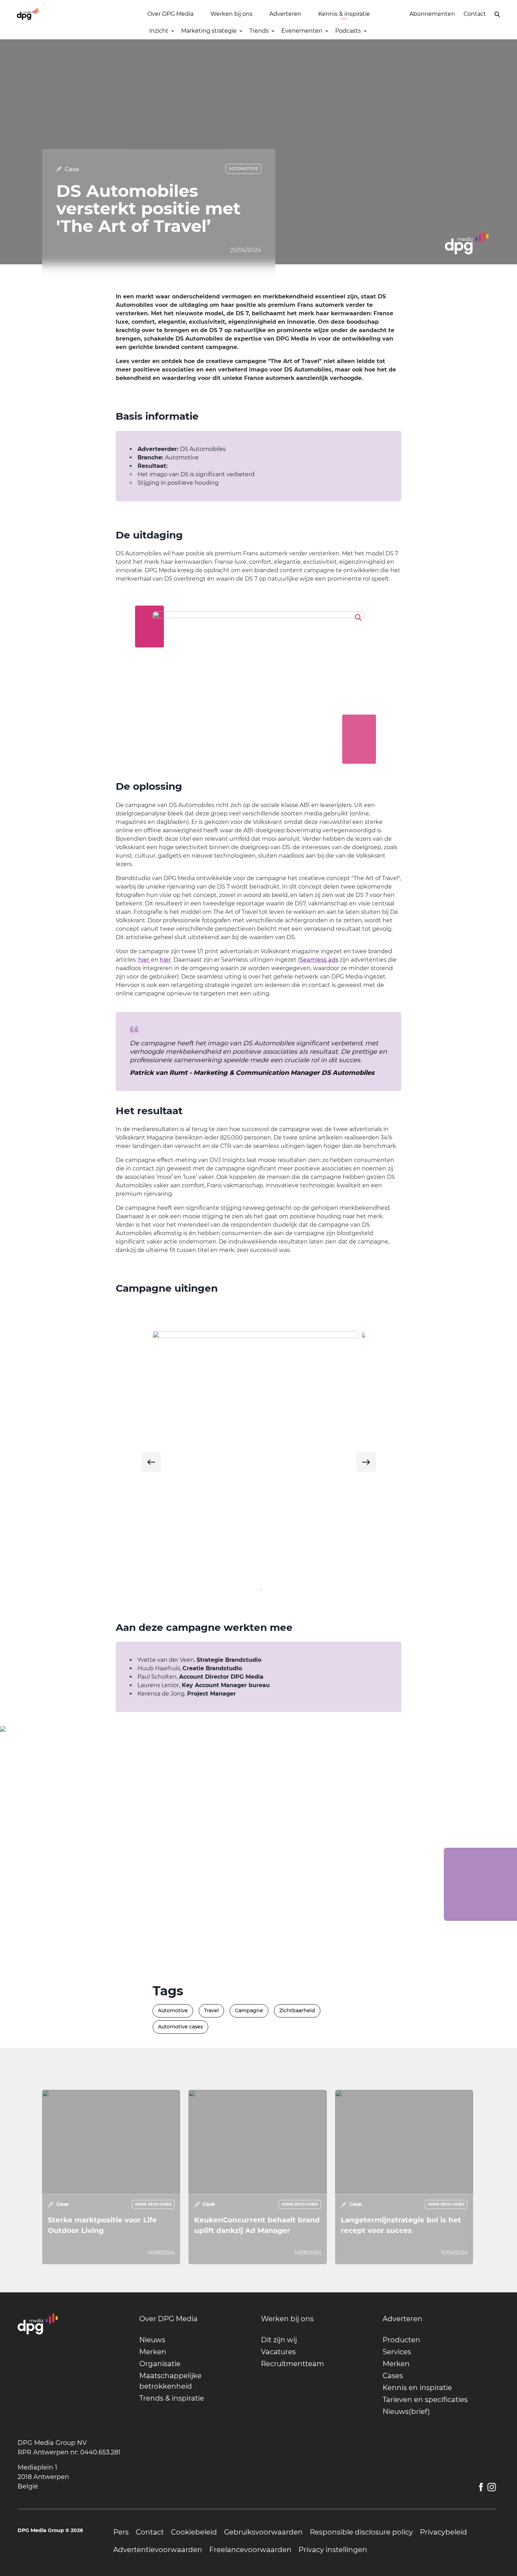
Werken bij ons (231, 14)
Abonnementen (432, 14)
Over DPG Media (170, 14)
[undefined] (151, 1462)
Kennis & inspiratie (344, 14)
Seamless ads (319, 960)
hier (145, 960)
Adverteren (285, 14)
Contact (475, 14)
